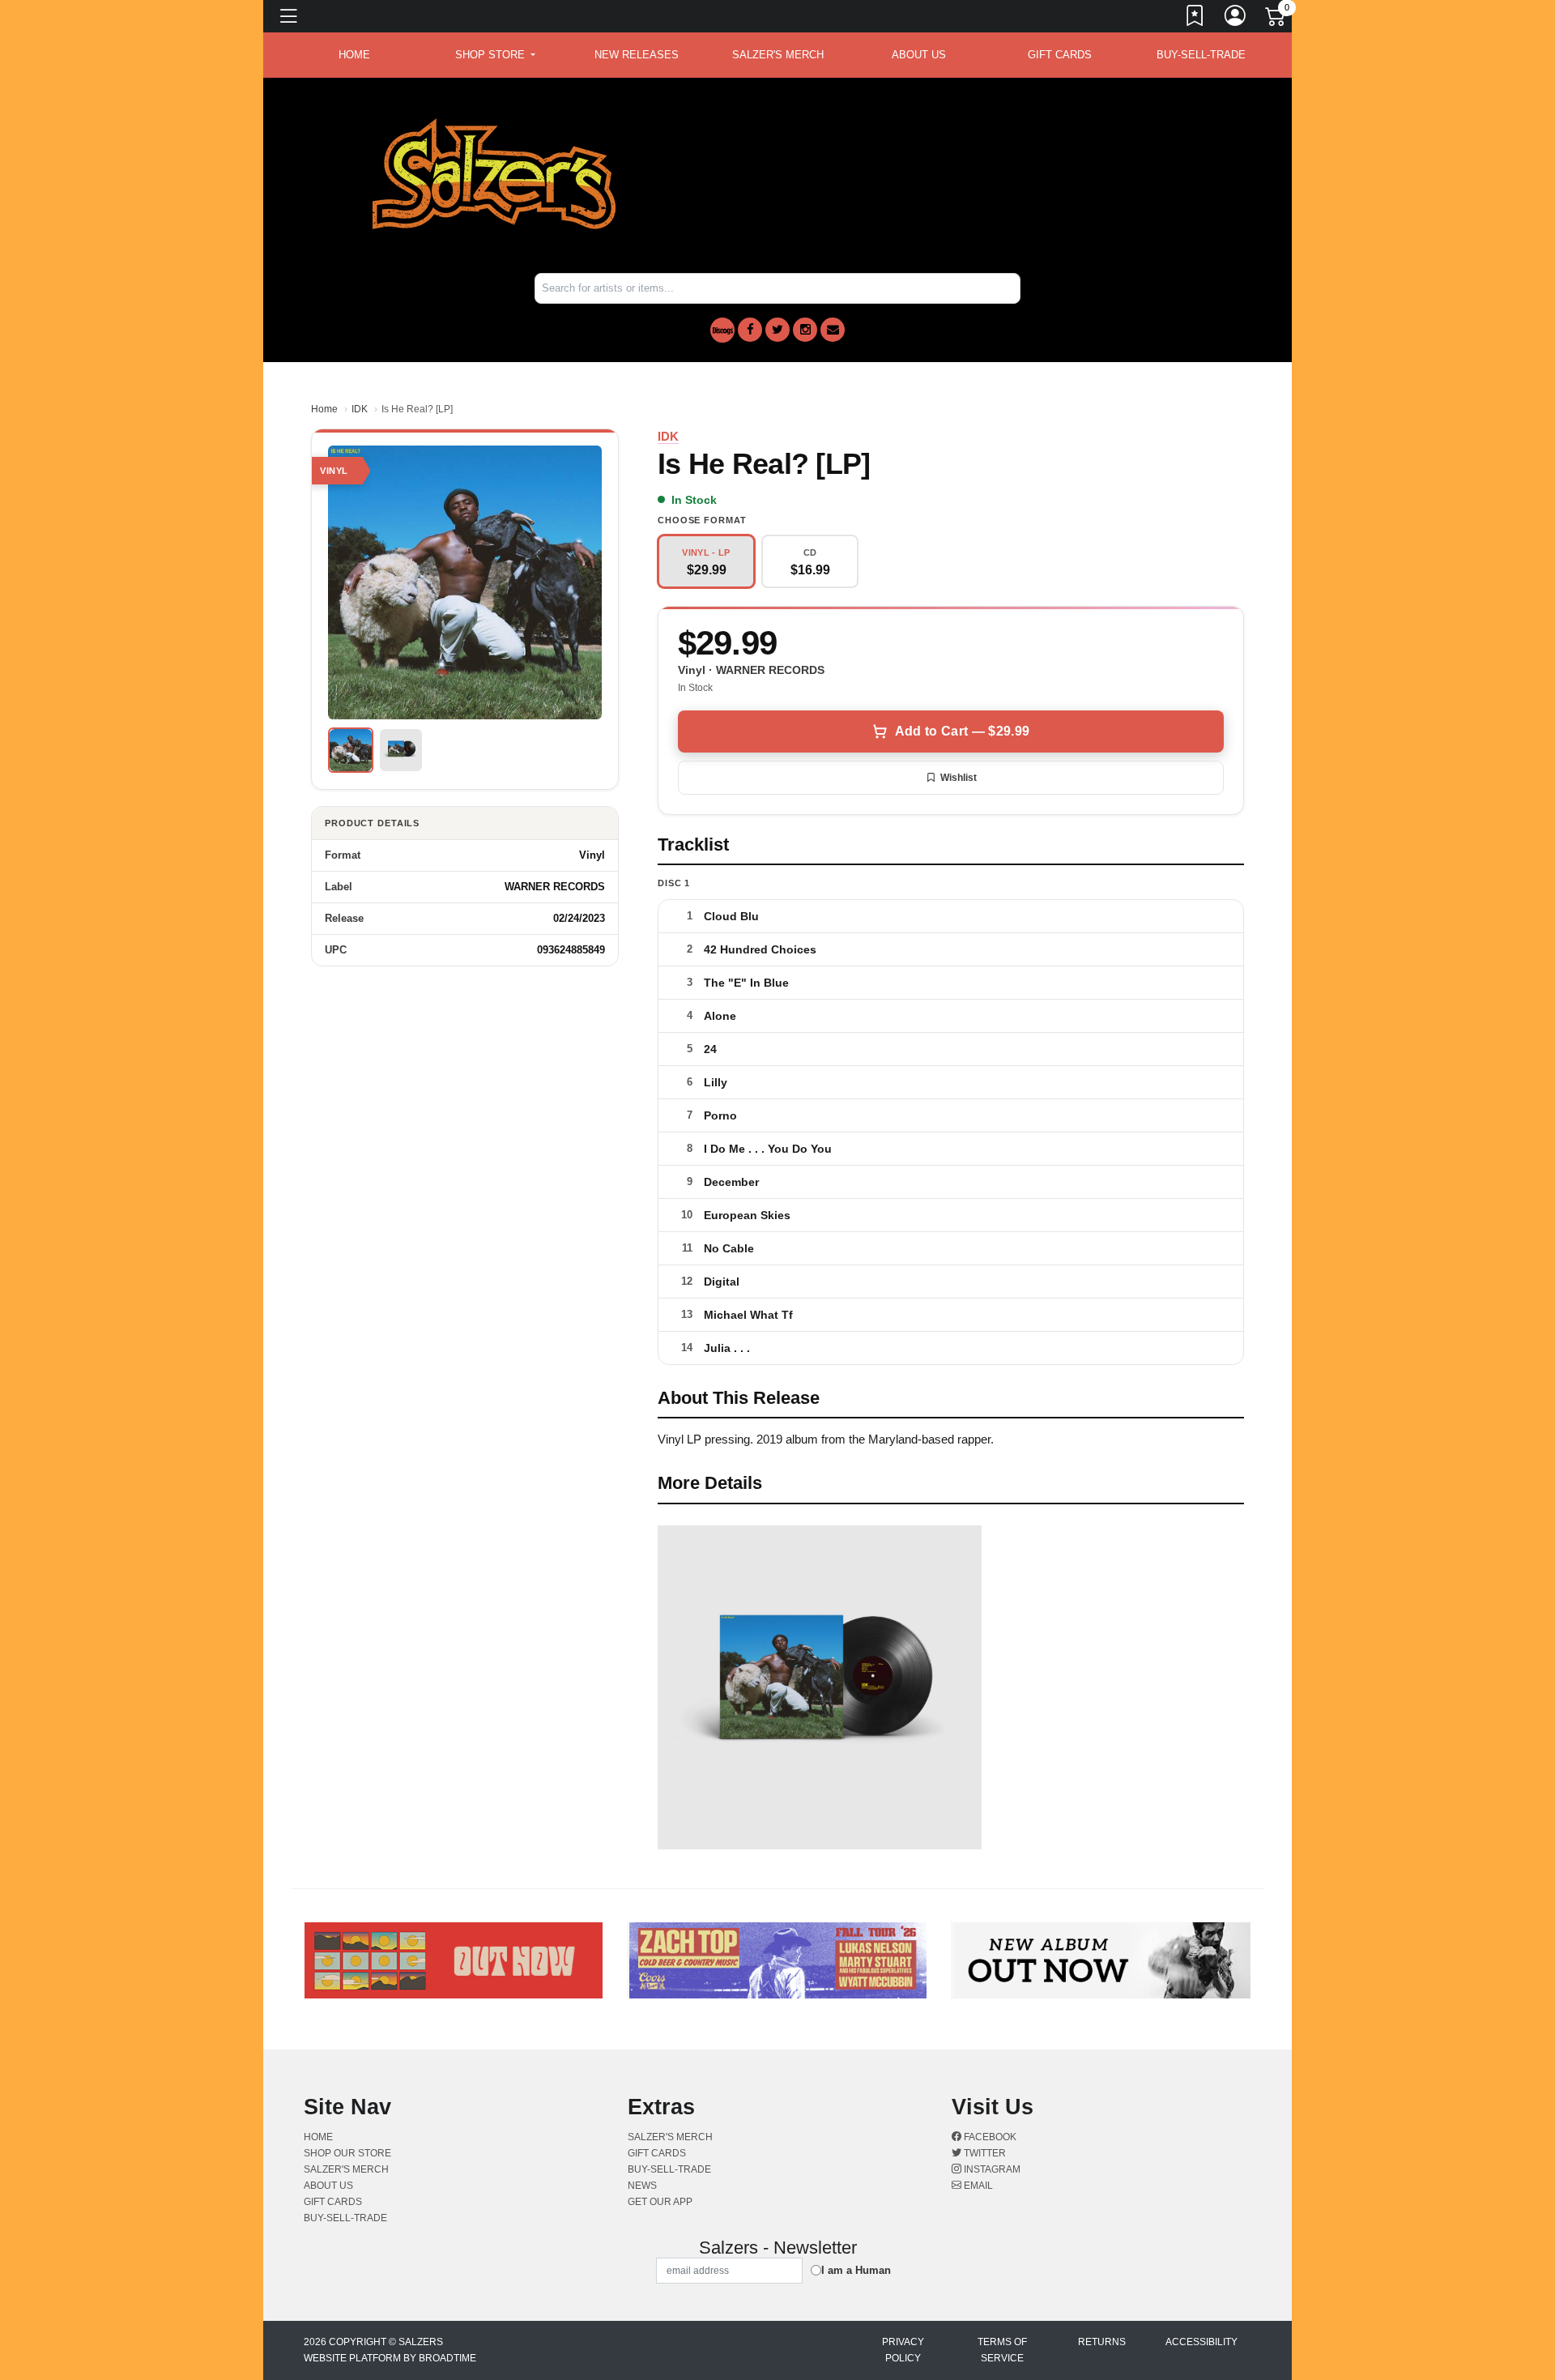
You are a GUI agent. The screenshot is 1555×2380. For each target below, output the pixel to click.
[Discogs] (722, 330)
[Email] (833, 330)
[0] (1276, 19)
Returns (1102, 2342)
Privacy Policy (903, 2350)
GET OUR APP (660, 2202)
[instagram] (805, 330)
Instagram (991, 2169)
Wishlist (959, 778)
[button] (495, 55)
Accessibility (1201, 2342)
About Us (919, 55)
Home (324, 409)
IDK (360, 409)
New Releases (637, 55)
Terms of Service (1002, 2350)
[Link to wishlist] (1195, 19)
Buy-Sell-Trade (1201, 55)
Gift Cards (1060, 55)
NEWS (642, 2186)
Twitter (984, 2153)
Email (977, 2186)
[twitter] (777, 330)
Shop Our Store (347, 2153)
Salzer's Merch (778, 55)
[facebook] (750, 330)
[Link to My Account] (1236, 19)
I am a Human (856, 2270)
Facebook (989, 2137)
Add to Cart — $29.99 (962, 731)
